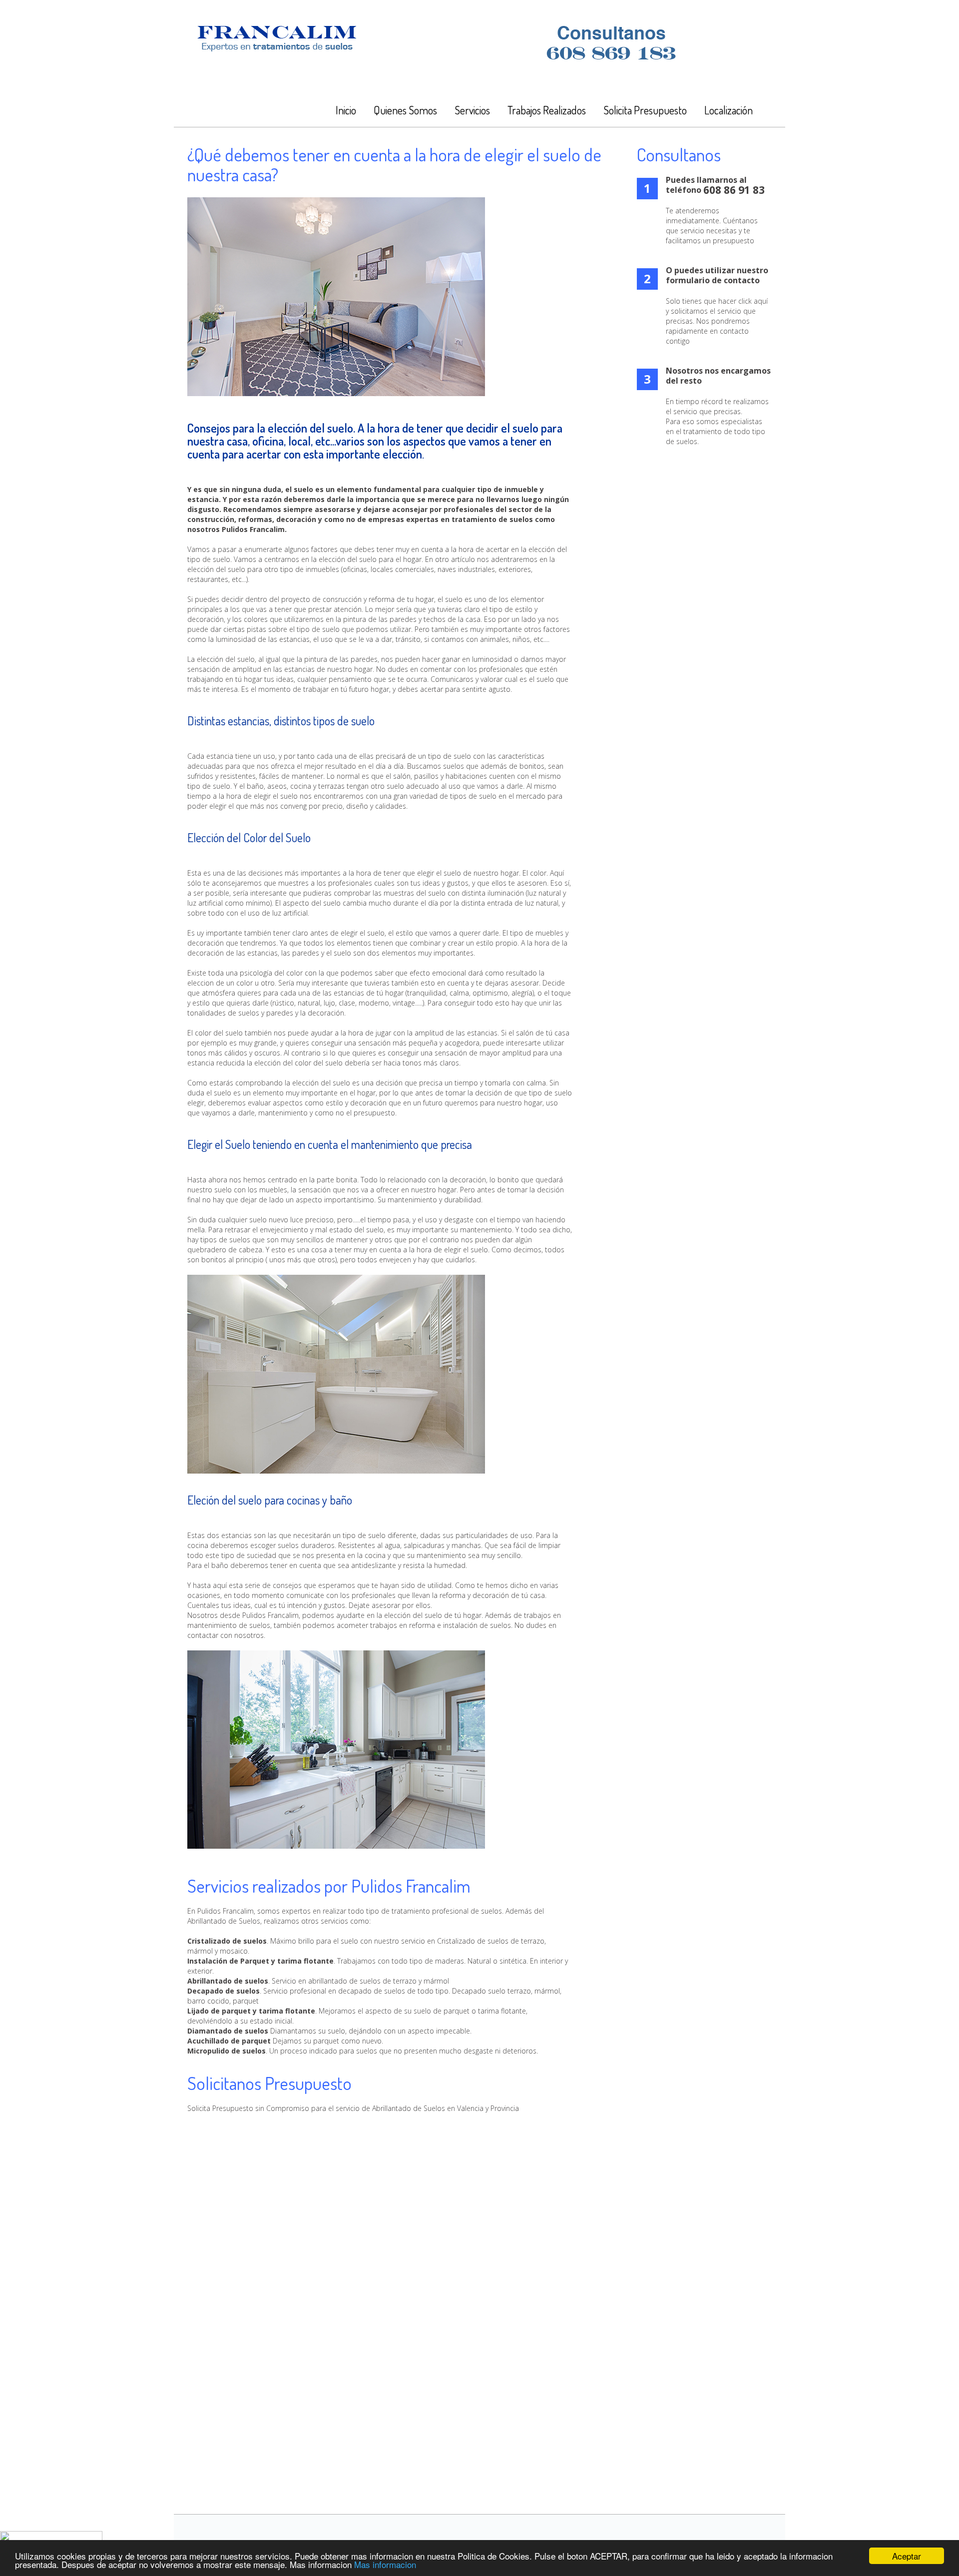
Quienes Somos (405, 110)
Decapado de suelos (224, 1991)
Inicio (346, 110)
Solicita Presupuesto (645, 110)
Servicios (472, 110)
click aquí (753, 301)
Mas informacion (385, 2564)
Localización (728, 110)
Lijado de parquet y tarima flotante (251, 2011)
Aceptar (907, 2556)
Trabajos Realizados (547, 110)
